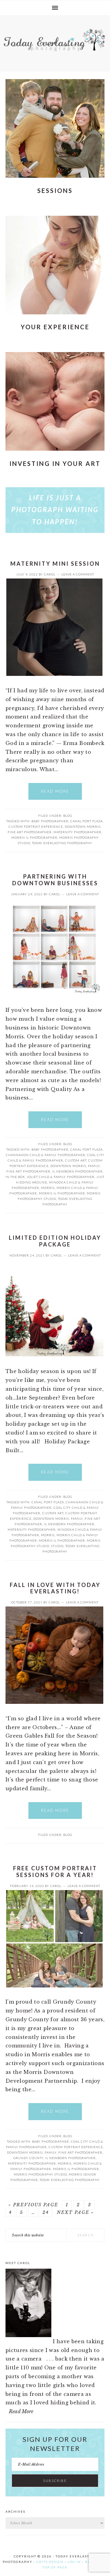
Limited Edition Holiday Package (55, 1241)
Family (94, 1166)
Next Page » (75, 2212)
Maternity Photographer (77, 832)
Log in (74, 2562)
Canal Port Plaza (86, 821)
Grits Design (50, 2562)
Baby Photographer (50, 821)
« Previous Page (33, 2205)
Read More (55, 791)
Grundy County (28, 2158)
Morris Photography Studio (40, 2174)
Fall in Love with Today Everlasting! (55, 1588)
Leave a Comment (78, 574)
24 (46, 2212)
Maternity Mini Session (55, 564)
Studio (57, 1546)
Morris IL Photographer (34, 837)
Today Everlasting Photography (62, 843)
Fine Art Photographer (30, 832)
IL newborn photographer (77, 1171)
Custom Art (76, 1160)
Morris (48, 1188)
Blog (68, 816)
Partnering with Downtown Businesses (55, 880)
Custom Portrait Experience (36, 827)
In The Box (15, 1177)
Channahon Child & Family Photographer (46, 1155)
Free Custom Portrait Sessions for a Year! (55, 1872)
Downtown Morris (83, 827)
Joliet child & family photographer (61, 1177)
